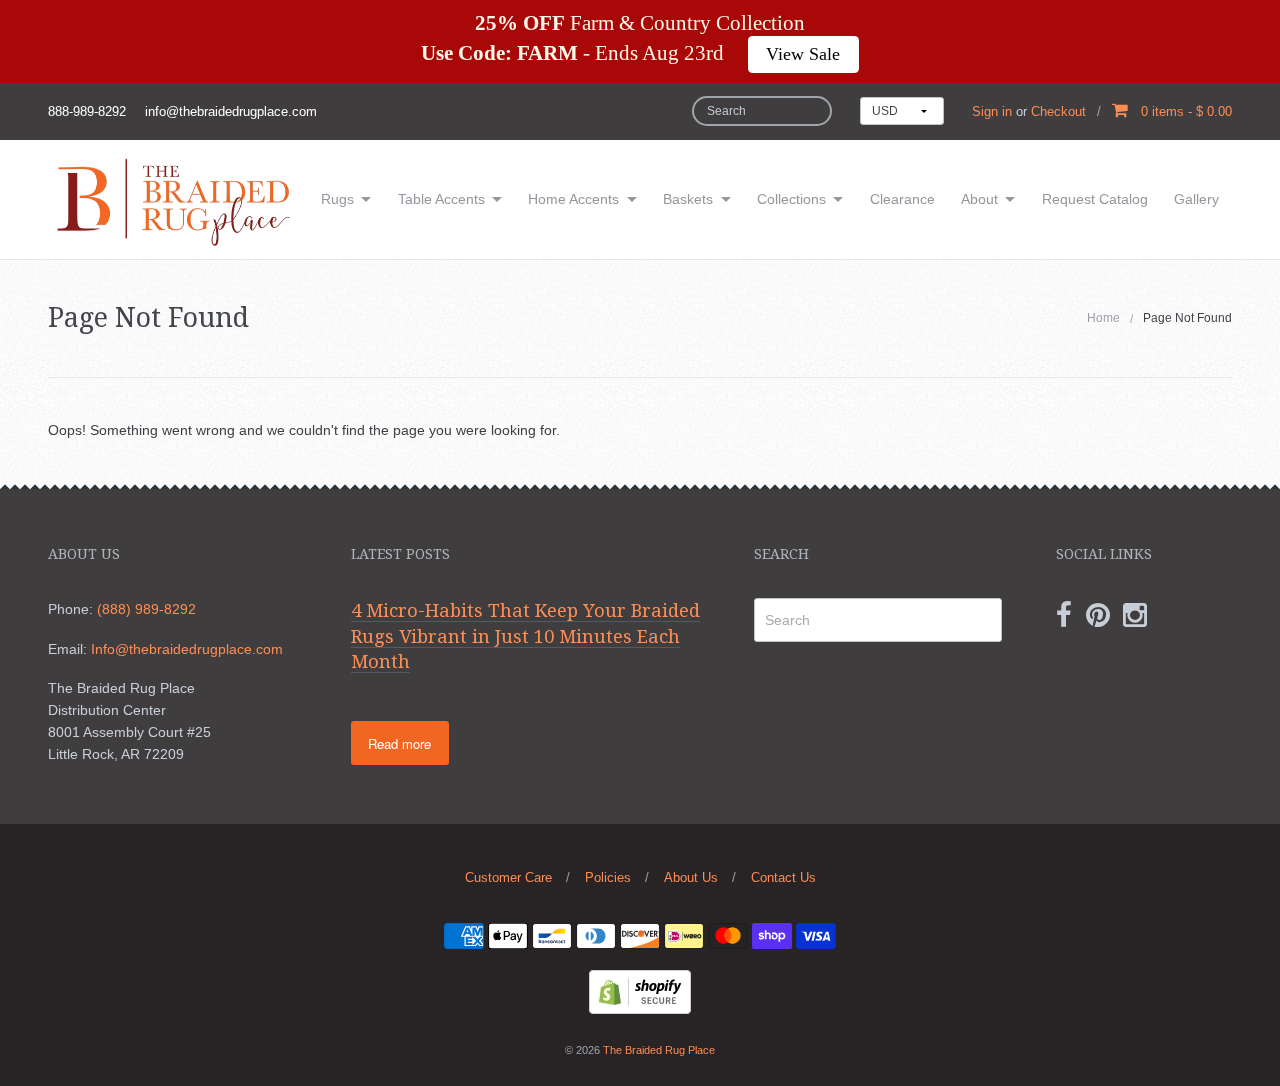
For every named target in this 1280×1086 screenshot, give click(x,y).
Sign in (992, 111)
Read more (399, 743)
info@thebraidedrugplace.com (231, 111)
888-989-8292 (87, 111)
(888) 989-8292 (146, 609)
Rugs (337, 199)
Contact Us (783, 877)
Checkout (1058, 111)
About (979, 199)
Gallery (1196, 199)
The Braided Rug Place (659, 1050)
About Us (691, 877)
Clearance (902, 199)
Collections (791, 199)
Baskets (688, 199)
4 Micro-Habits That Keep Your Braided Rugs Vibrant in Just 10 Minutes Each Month (525, 636)
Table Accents (441, 199)
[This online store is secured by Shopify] (640, 990)
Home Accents (573, 199)
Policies (608, 877)
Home (1103, 318)
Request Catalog (1095, 199)
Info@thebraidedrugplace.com (187, 649)
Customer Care (508, 877)
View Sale (803, 54)
